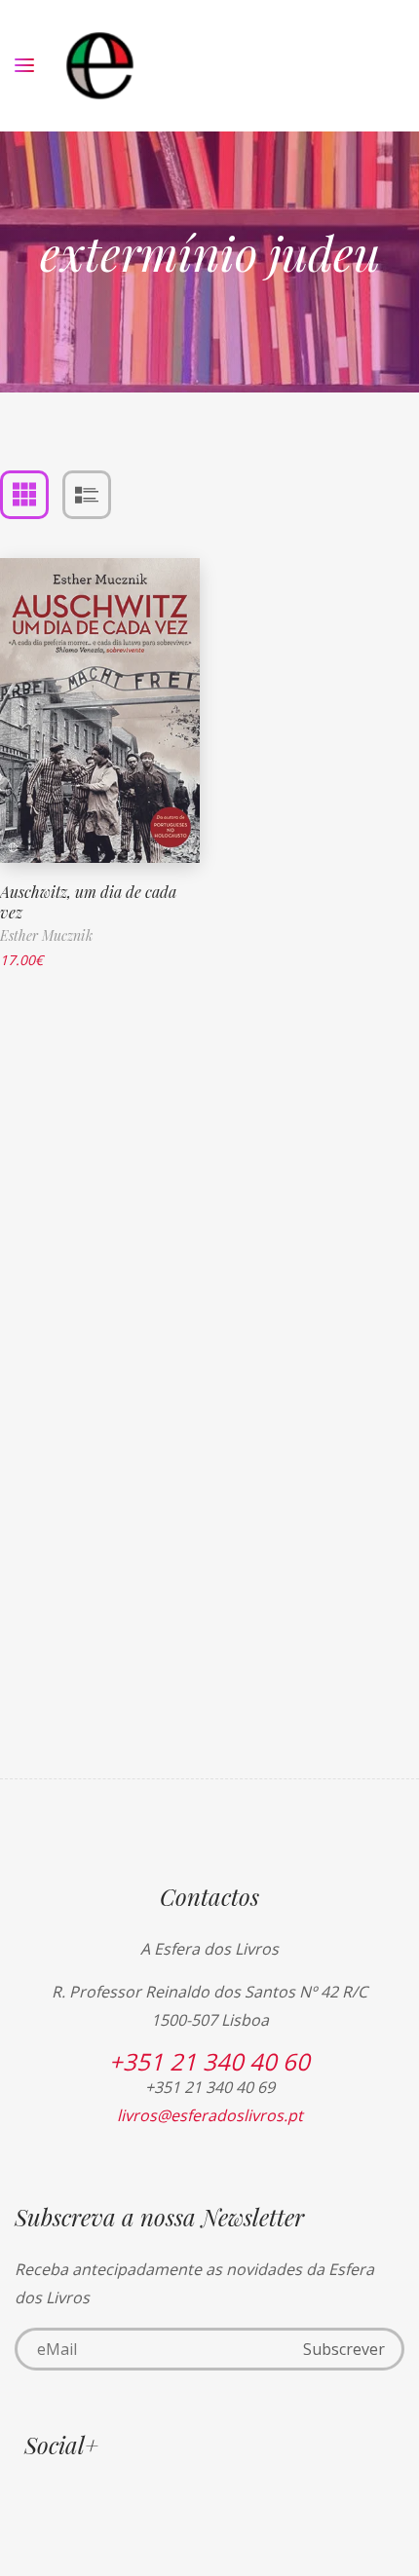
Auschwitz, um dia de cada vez (88, 902)
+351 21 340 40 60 (209, 2061)
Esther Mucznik (46, 935)
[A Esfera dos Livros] (100, 66)
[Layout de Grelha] (24, 495)
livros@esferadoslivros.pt (210, 2115)
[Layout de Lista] (87, 495)
